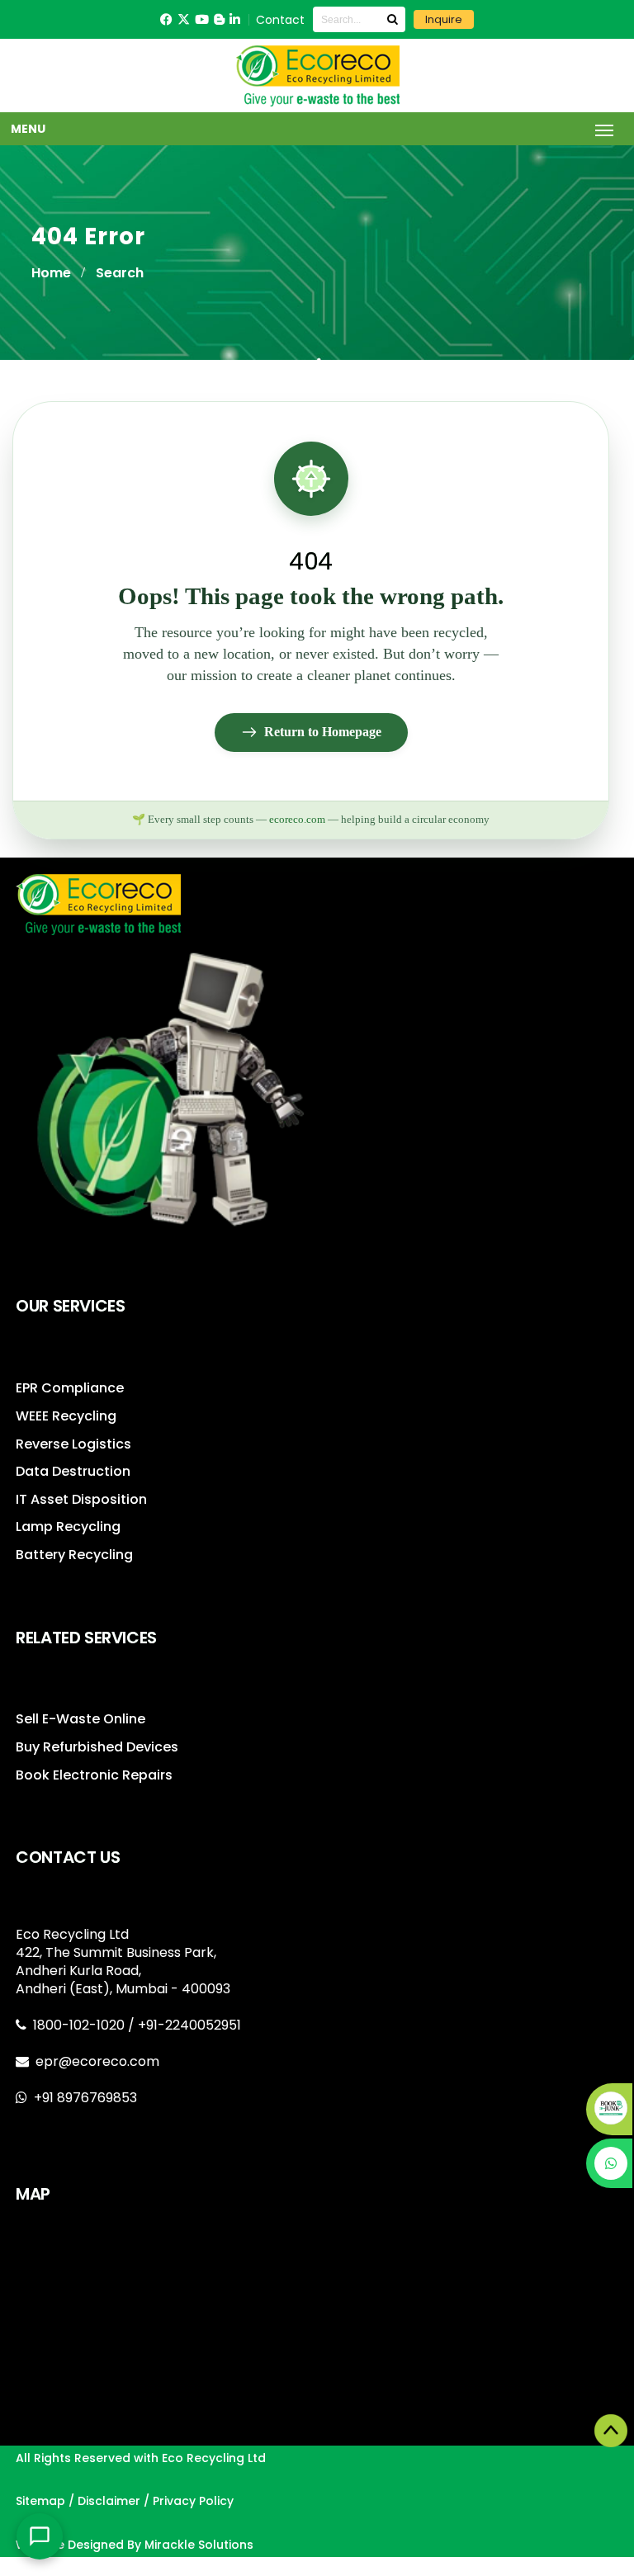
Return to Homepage (323, 732)
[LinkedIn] (235, 19)
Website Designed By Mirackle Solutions (135, 2545)
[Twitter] (184, 19)
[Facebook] (166, 19)
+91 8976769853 (85, 2098)
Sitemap (40, 2501)
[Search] (392, 19)
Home (51, 273)
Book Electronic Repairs (94, 1775)
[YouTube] (202, 19)
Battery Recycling (74, 1555)
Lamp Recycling (68, 1527)
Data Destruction (73, 1471)
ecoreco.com (297, 820)
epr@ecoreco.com (97, 2061)
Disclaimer (109, 2501)
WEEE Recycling (66, 1416)
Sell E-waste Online (80, 1719)
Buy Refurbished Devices (97, 1747)
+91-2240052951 (189, 2025)
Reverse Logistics (73, 1444)
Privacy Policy (193, 2501)
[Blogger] (219, 19)
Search (120, 273)
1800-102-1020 (80, 2025)
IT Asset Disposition (81, 1499)
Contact (280, 20)
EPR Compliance (70, 1388)
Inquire (444, 19)
